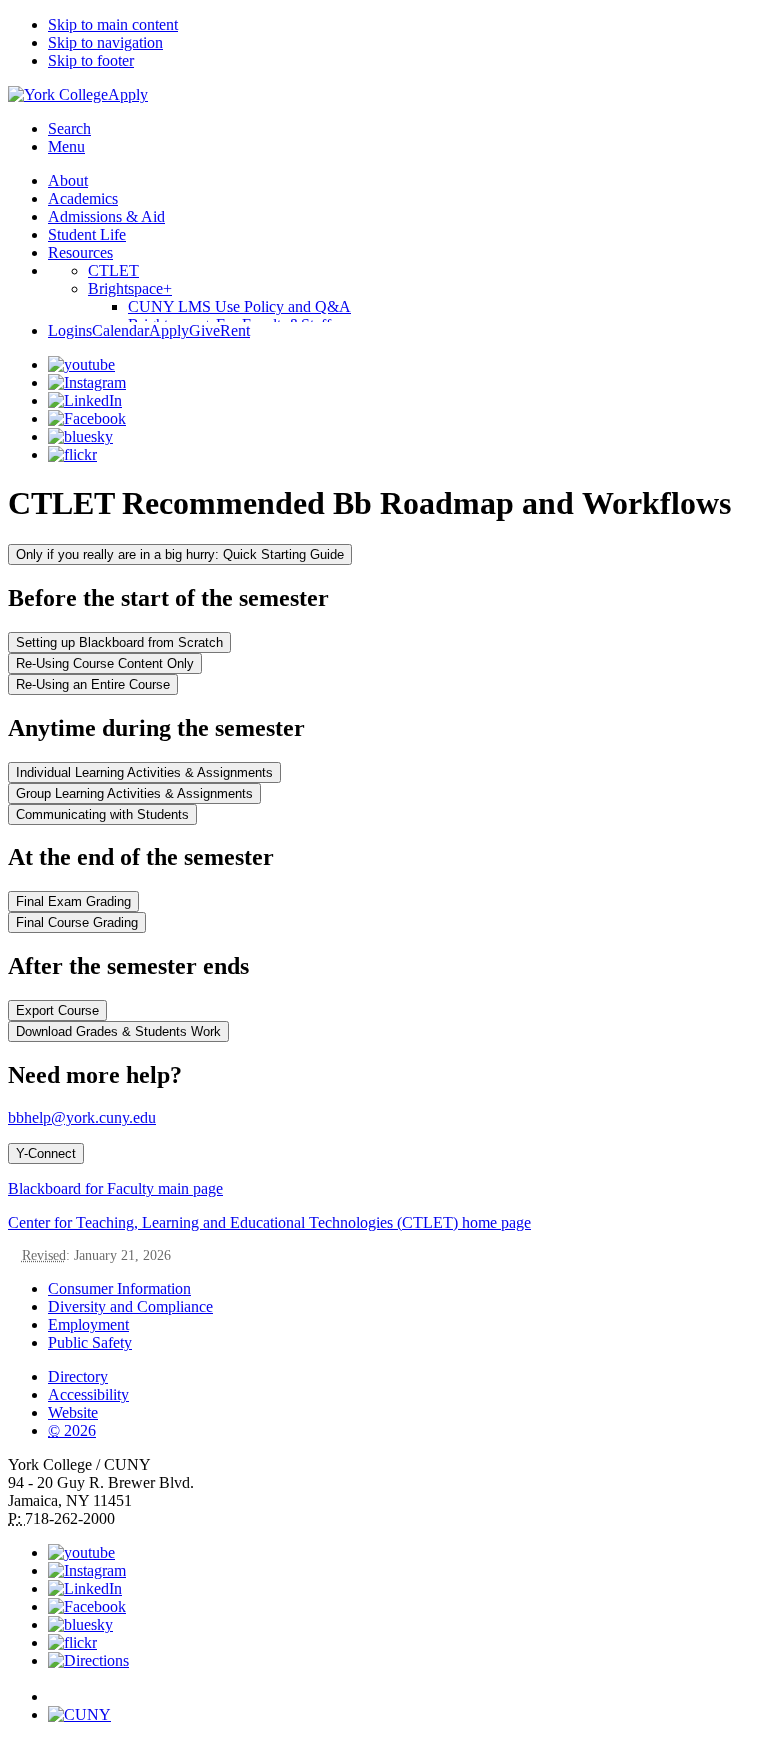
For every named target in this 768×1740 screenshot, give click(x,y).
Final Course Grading (77, 922)
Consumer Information (119, 1288)
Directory (78, 1376)
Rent (235, 330)
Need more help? (95, 1075)
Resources (80, 252)
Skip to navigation (105, 42)
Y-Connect (46, 1153)
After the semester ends (128, 966)
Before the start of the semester (168, 598)
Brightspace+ (130, 288)
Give (204, 330)
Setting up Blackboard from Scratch (119, 642)
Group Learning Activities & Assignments (134, 793)
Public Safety (90, 1342)
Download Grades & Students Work (118, 1031)
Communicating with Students (102, 814)
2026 (72, 1430)
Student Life (87, 234)
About (68, 180)
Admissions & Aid (106, 216)
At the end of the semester (141, 857)
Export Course (57, 1010)
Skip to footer (91, 60)
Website (73, 1412)
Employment (88, 1324)
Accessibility (88, 1394)
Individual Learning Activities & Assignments (144, 772)
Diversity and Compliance (130, 1306)
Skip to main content (113, 24)
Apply (128, 94)
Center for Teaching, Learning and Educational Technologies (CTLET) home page (269, 1222)
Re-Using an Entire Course (93, 684)
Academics (83, 198)
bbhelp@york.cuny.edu (82, 1117)
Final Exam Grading (73, 901)
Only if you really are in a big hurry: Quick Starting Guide (180, 554)
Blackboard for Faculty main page (115, 1188)
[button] (404, 1688)
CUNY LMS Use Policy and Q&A (239, 306)
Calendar (120, 330)
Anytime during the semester (156, 728)
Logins (70, 330)
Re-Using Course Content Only (105, 663)
